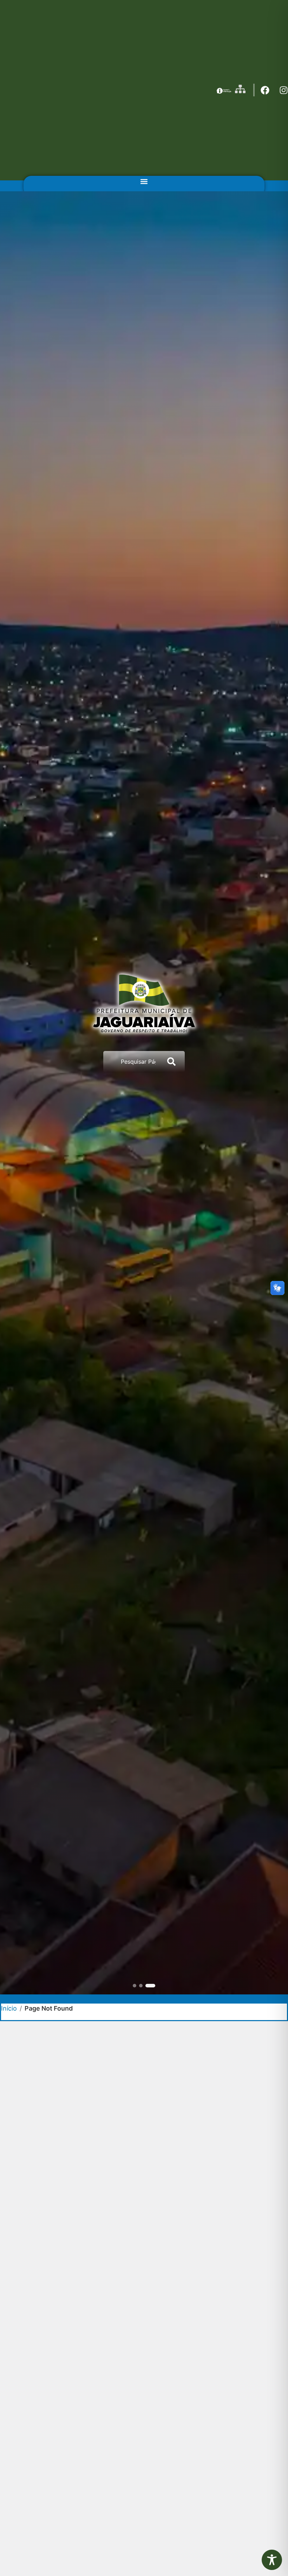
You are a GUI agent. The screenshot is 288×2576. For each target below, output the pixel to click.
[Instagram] (284, 90)
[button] (144, 182)
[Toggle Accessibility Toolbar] (272, 2560)
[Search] (173, 1062)
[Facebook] (265, 90)
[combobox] (132, 1062)
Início (9, 2008)
